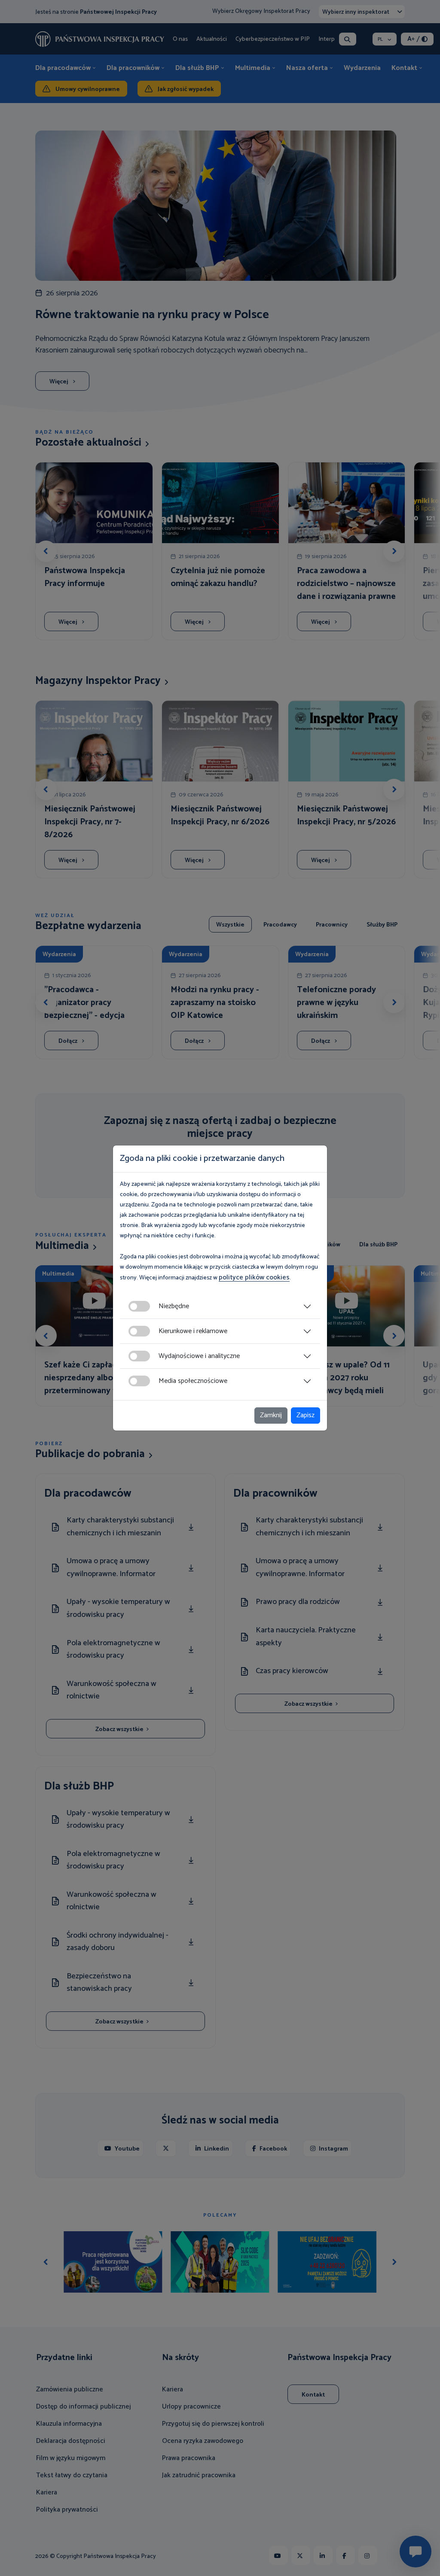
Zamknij (271, 1415)
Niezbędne (174, 1306)
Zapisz (306, 1415)
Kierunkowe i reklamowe (193, 1331)
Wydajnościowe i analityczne (199, 1356)
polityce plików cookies (254, 1277)
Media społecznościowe (193, 1381)
